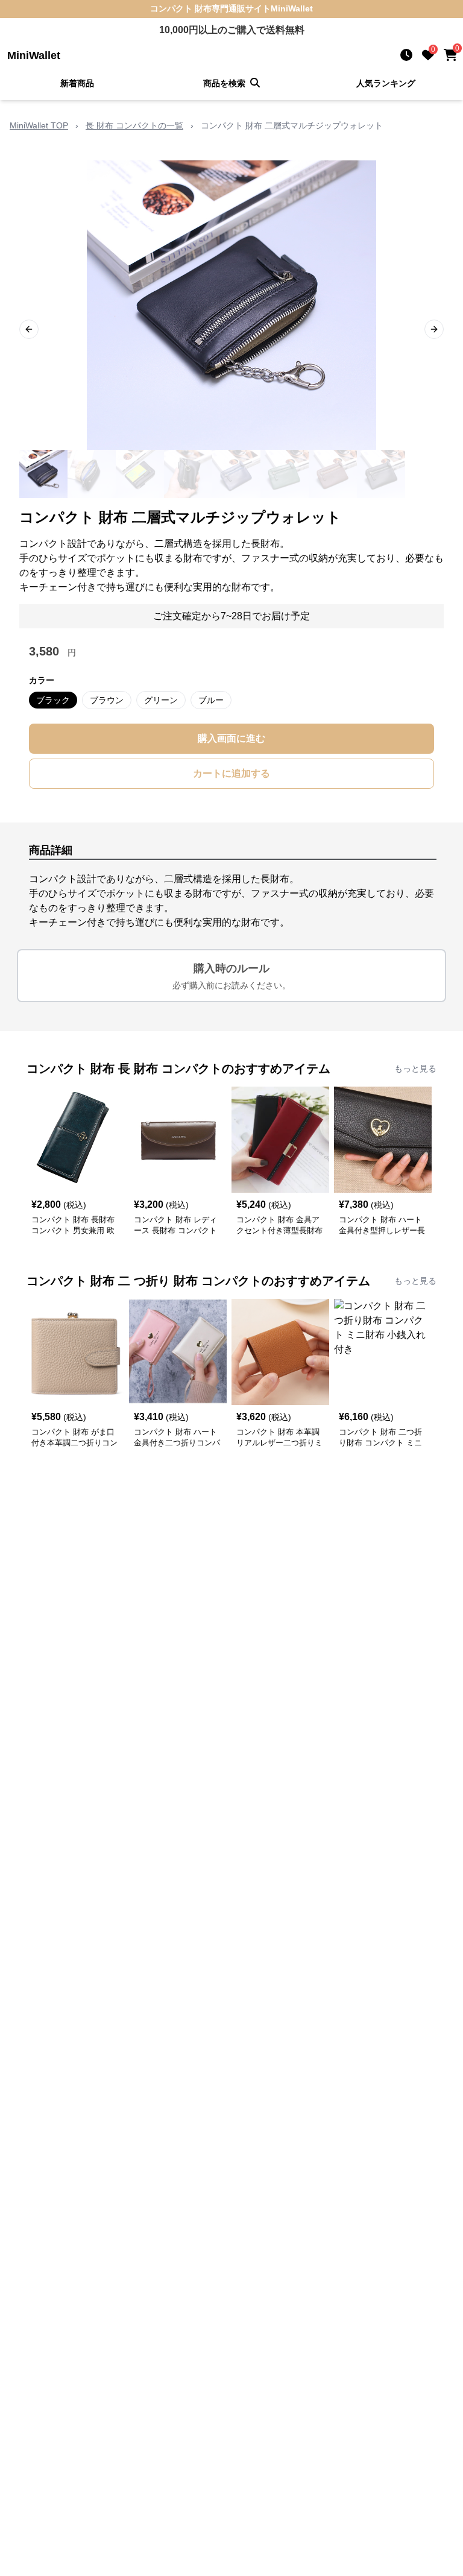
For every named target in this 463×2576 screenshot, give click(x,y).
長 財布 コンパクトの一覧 (134, 125)
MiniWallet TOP (39, 125)
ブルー (211, 700)
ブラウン (107, 700)
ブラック (53, 700)
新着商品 (77, 83)
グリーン (161, 700)
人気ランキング (386, 83)
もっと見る (415, 1069)
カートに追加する (231, 773)
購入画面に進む (231, 738)
